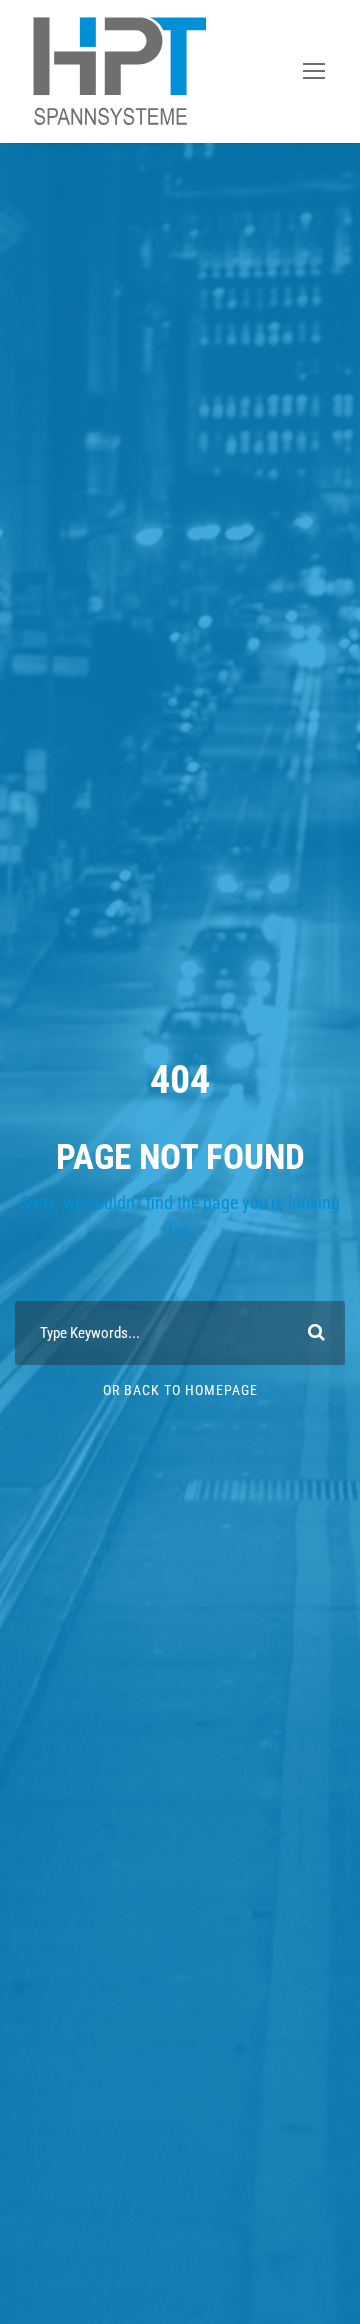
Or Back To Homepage (180, 1390)
